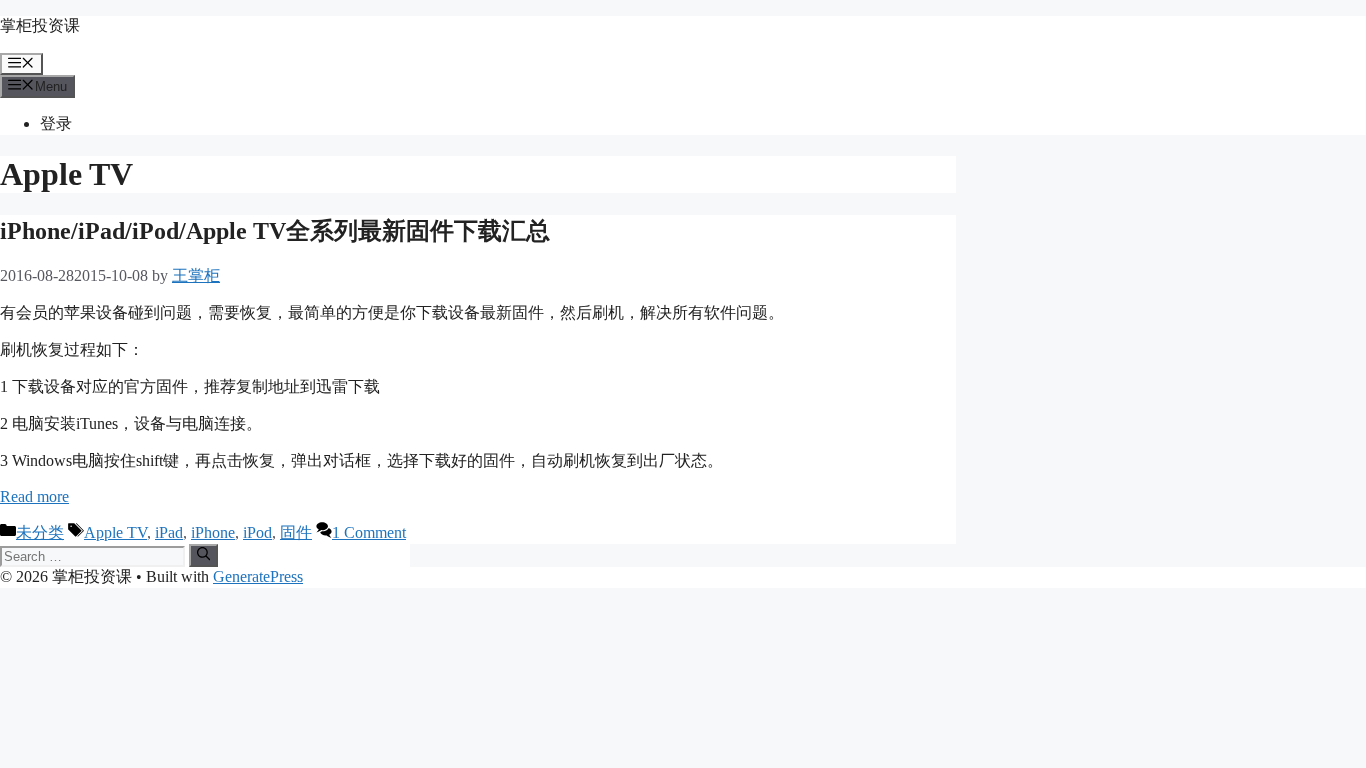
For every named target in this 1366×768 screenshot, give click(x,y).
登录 (56, 123)
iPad (169, 532)
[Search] (203, 555)
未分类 (40, 532)
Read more (34, 496)
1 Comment (369, 532)
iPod (257, 532)
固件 (296, 532)
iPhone (213, 532)
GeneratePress (258, 576)
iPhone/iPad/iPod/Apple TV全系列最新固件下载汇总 (275, 231)
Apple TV (115, 532)
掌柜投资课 (40, 25)
